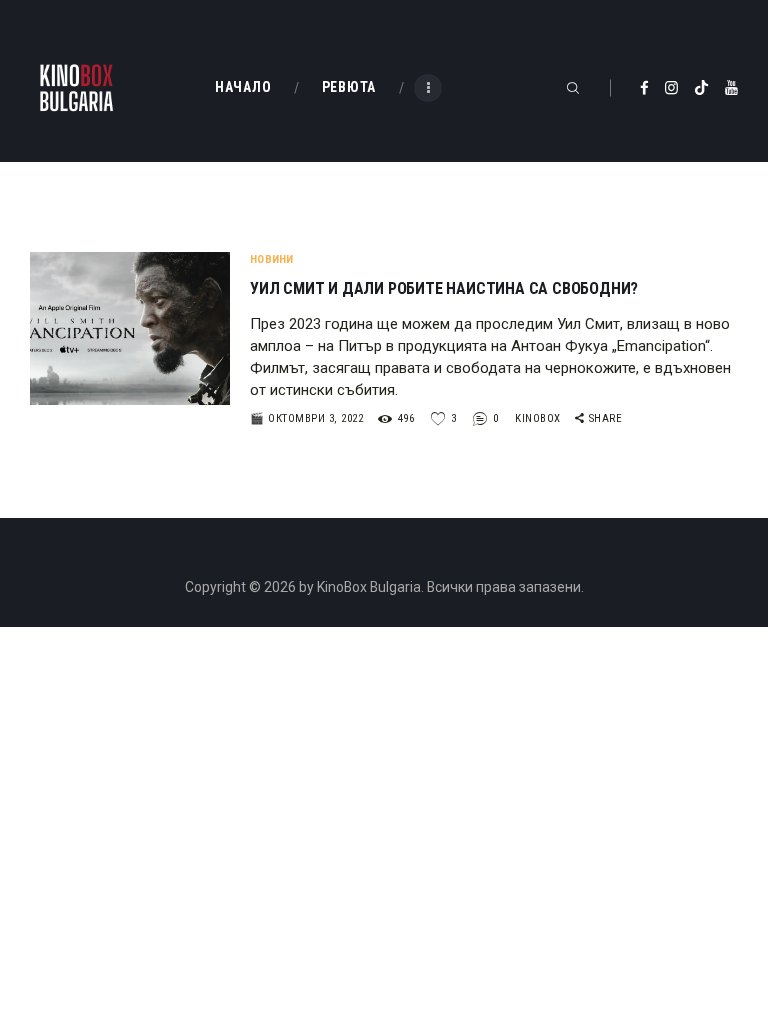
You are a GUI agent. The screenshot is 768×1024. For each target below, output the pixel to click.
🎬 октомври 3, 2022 (306, 418)
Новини (272, 259)
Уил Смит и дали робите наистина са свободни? (444, 289)
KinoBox (539, 418)
